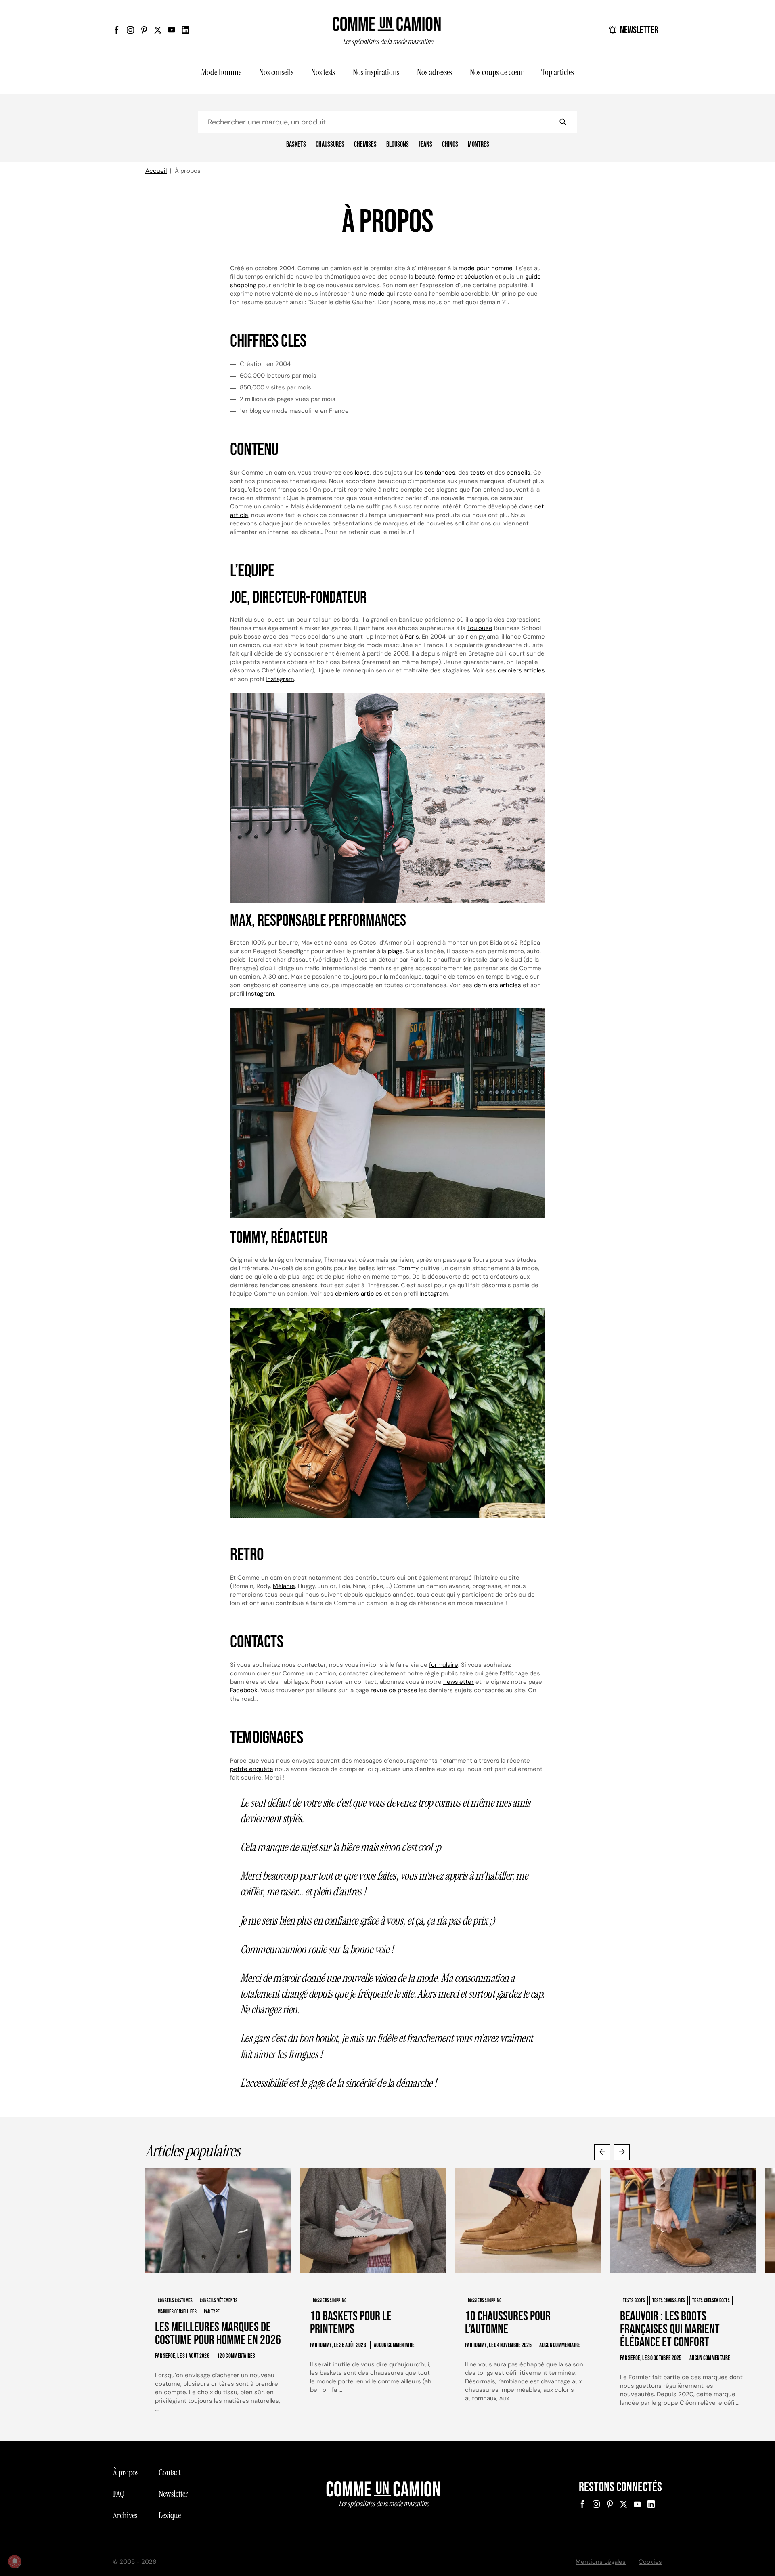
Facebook (244, 1690)
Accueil (156, 171)
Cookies (650, 2562)
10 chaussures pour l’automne (508, 2323)
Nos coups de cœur (497, 72)
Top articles (558, 72)
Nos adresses (435, 72)
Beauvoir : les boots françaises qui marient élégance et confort (670, 2329)
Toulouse (480, 628)
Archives (125, 2515)
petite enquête (252, 1769)
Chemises (365, 145)
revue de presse (394, 1690)
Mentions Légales (601, 2562)
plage (395, 951)
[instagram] (130, 30)
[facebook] (117, 30)
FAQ (119, 2494)
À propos (126, 2473)
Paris (412, 637)
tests (478, 473)
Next (622, 2152)
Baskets (296, 145)
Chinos (450, 145)
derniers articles (521, 670)
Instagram (280, 679)
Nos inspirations (376, 72)
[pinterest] (144, 30)
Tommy (408, 1268)
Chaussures (330, 145)
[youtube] (172, 30)
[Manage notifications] (15, 2561)
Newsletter (639, 30)
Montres (479, 145)
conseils (518, 473)
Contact (170, 2473)
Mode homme (221, 72)
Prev (602, 2152)
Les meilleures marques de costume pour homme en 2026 (218, 2334)
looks (362, 473)
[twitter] (158, 30)
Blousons (398, 145)
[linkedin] (185, 30)
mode (377, 294)
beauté (425, 277)
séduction (479, 277)
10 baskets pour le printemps (351, 2323)
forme (446, 277)
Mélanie (284, 1586)
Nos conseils (276, 72)
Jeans (425, 145)
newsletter (459, 1682)
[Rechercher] (563, 122)
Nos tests (323, 72)
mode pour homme (486, 268)
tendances (440, 473)
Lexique (170, 2515)
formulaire (444, 1665)
